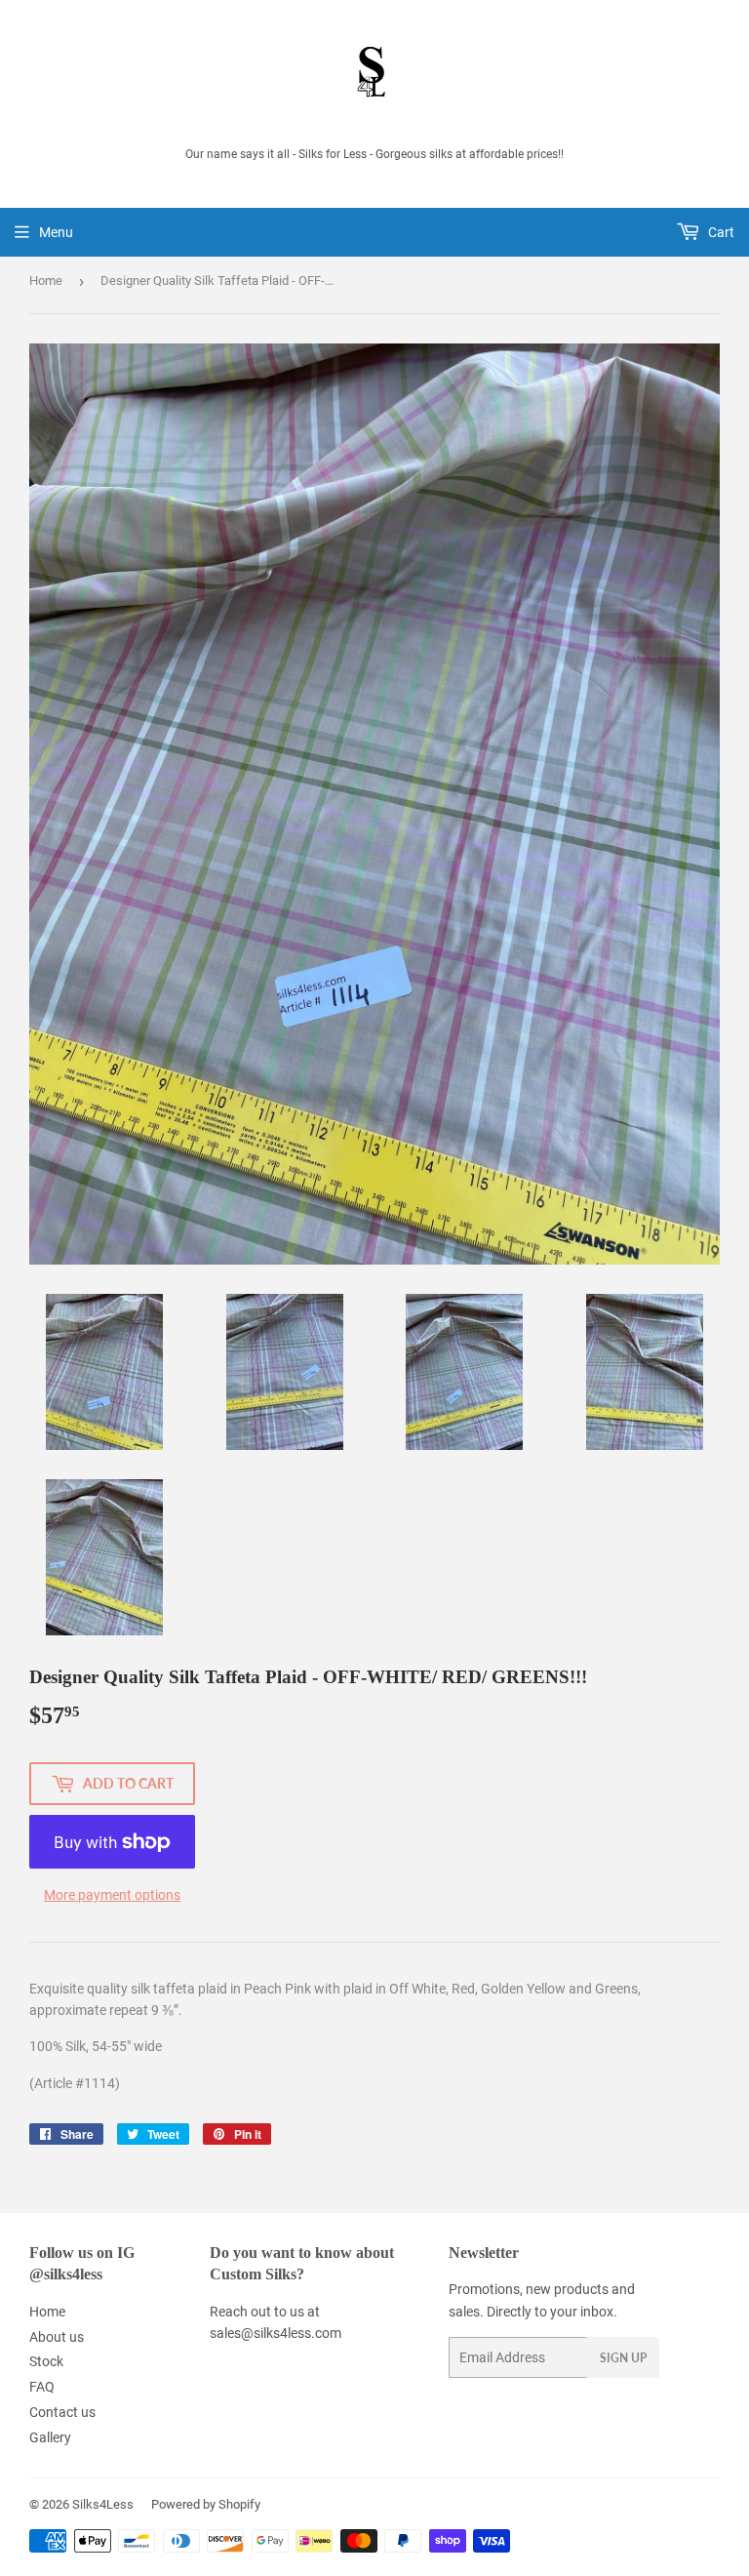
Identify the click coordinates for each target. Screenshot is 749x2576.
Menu (56, 232)
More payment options (112, 1895)
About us (57, 2337)
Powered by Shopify (206, 2504)
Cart (720, 232)
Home (46, 281)
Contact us (62, 2412)
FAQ (42, 2387)
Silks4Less (103, 2504)
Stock (46, 2361)
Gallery (50, 2437)
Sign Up (623, 2358)
